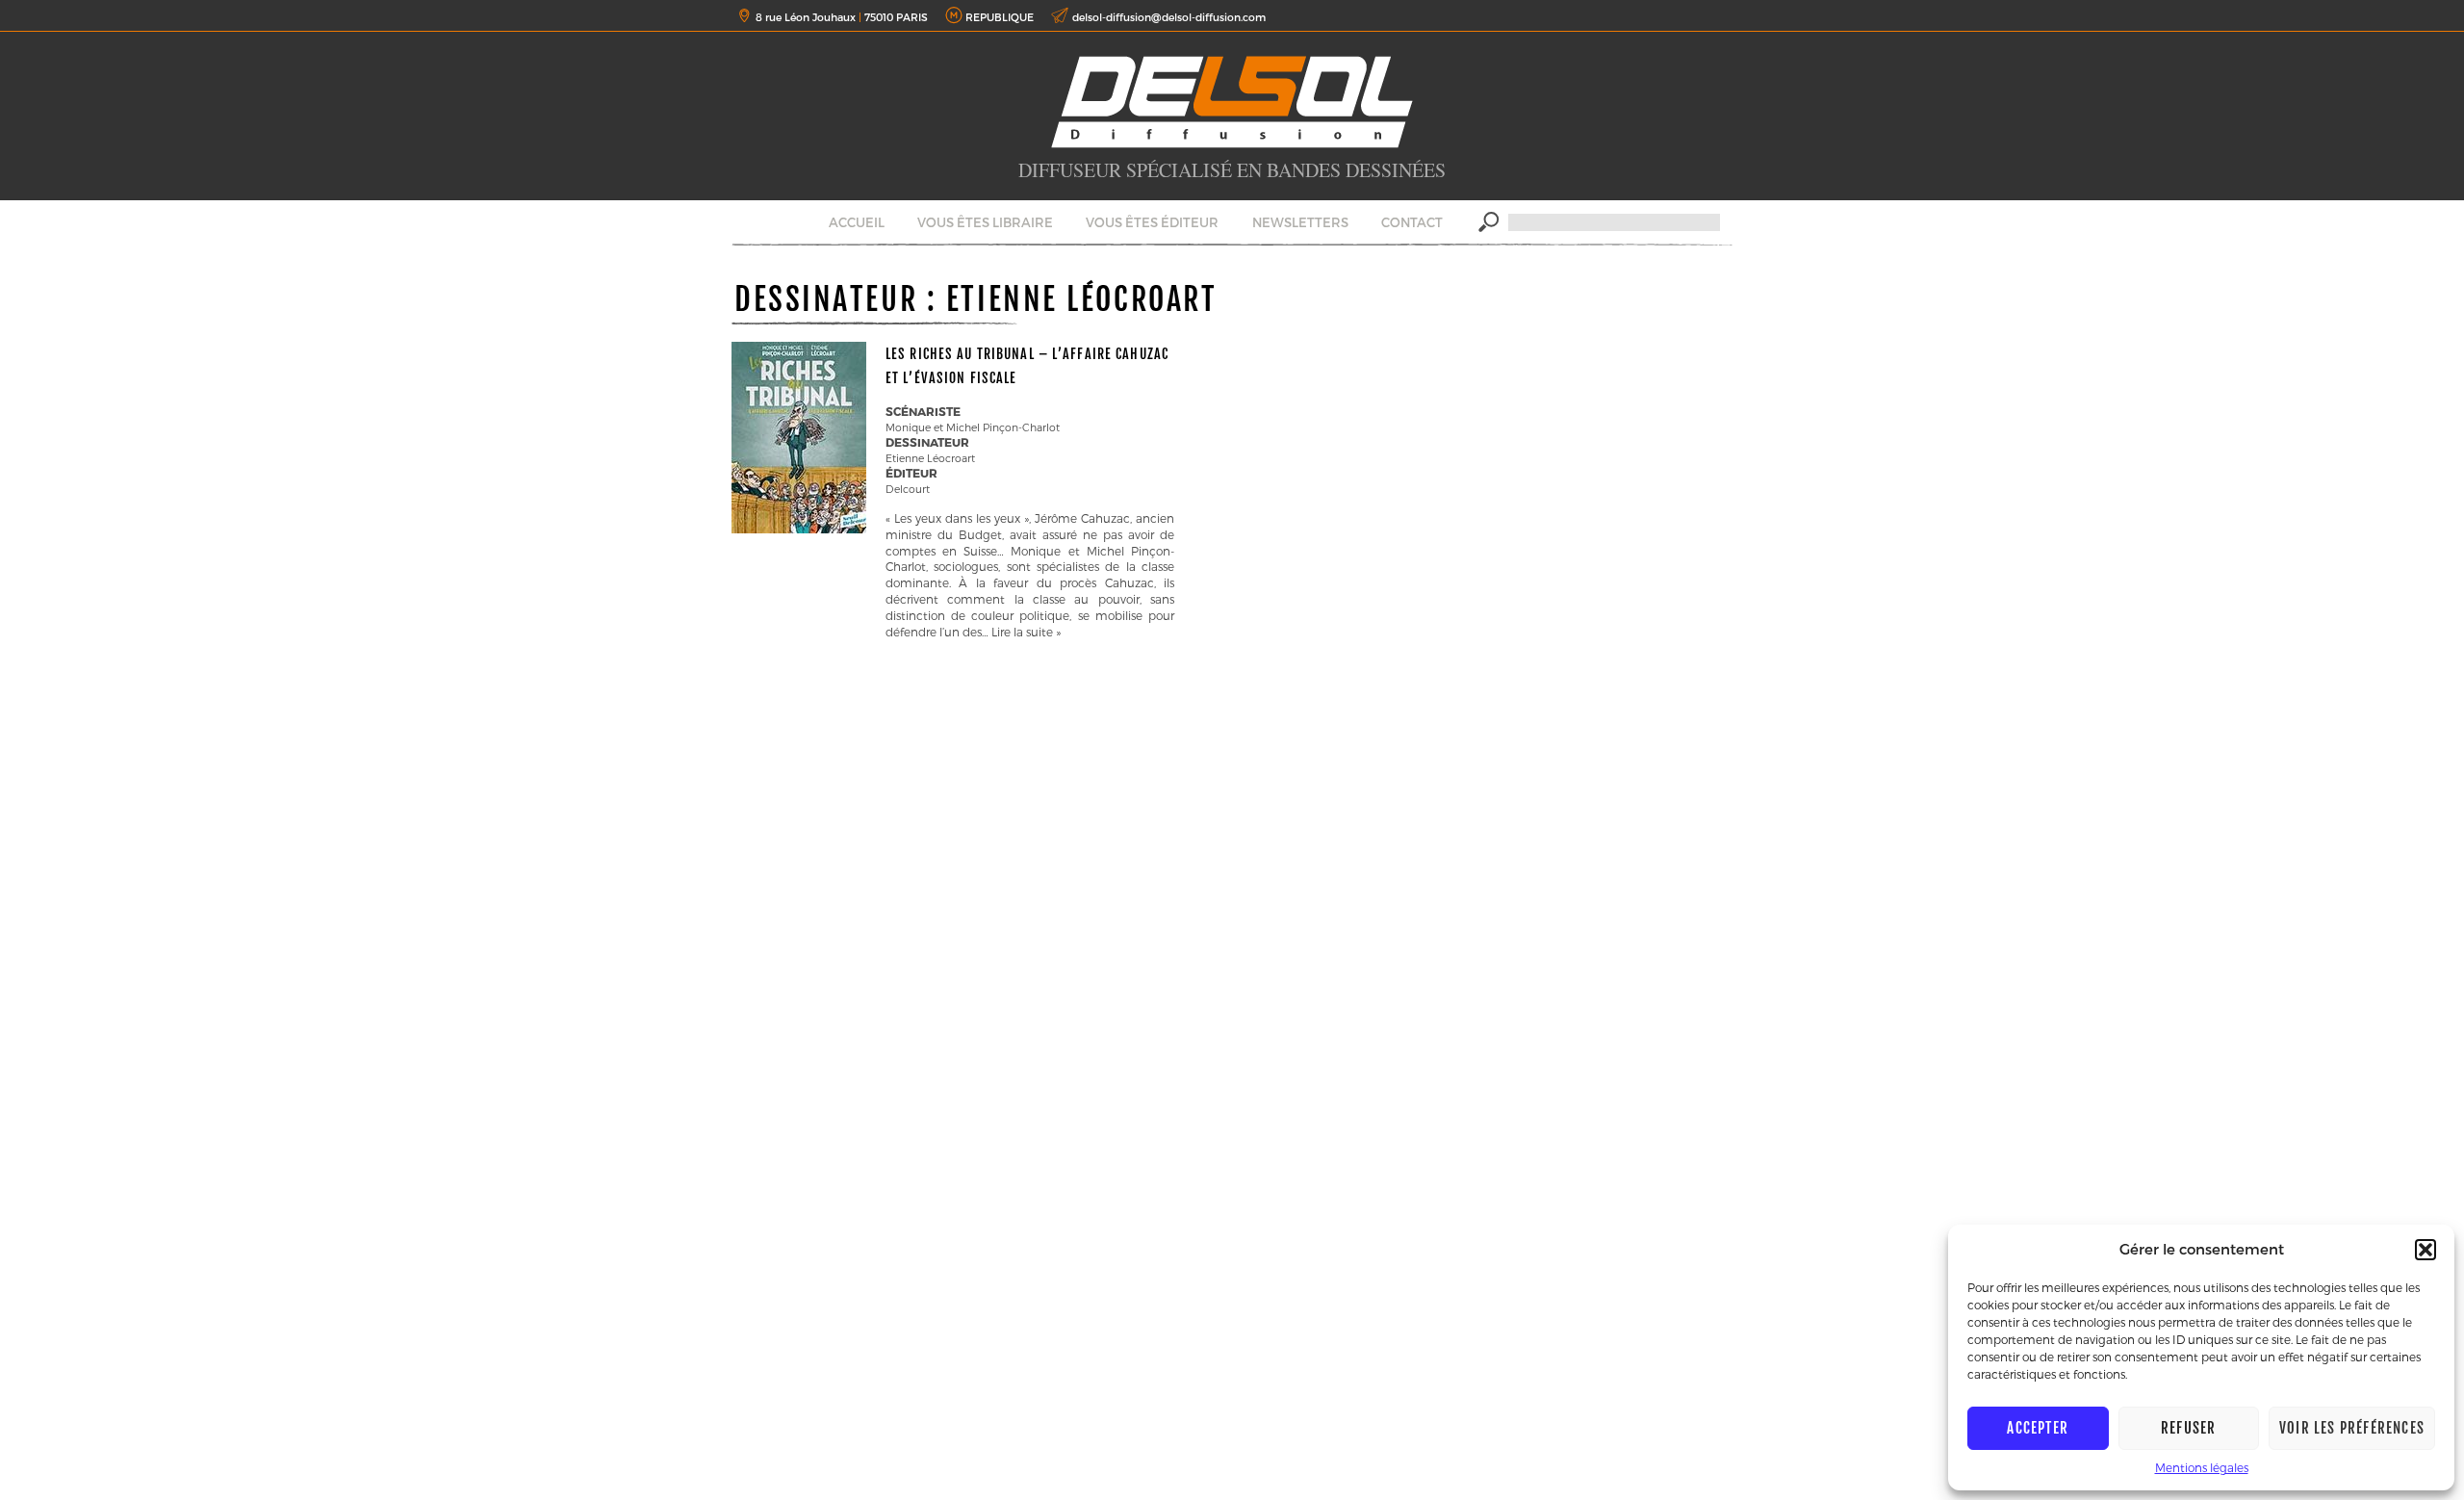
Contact (1412, 222)
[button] (2425, 1250)
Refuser (2188, 1428)
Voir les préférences (2352, 1428)
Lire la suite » (1026, 632)
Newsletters (1300, 222)
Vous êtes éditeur (1152, 222)
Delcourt (908, 489)
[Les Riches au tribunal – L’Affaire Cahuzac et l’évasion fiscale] (799, 529)
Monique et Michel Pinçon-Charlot (973, 427)
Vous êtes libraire (985, 222)
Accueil (857, 222)
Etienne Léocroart (930, 458)
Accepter (2038, 1428)
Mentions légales (2202, 1467)
